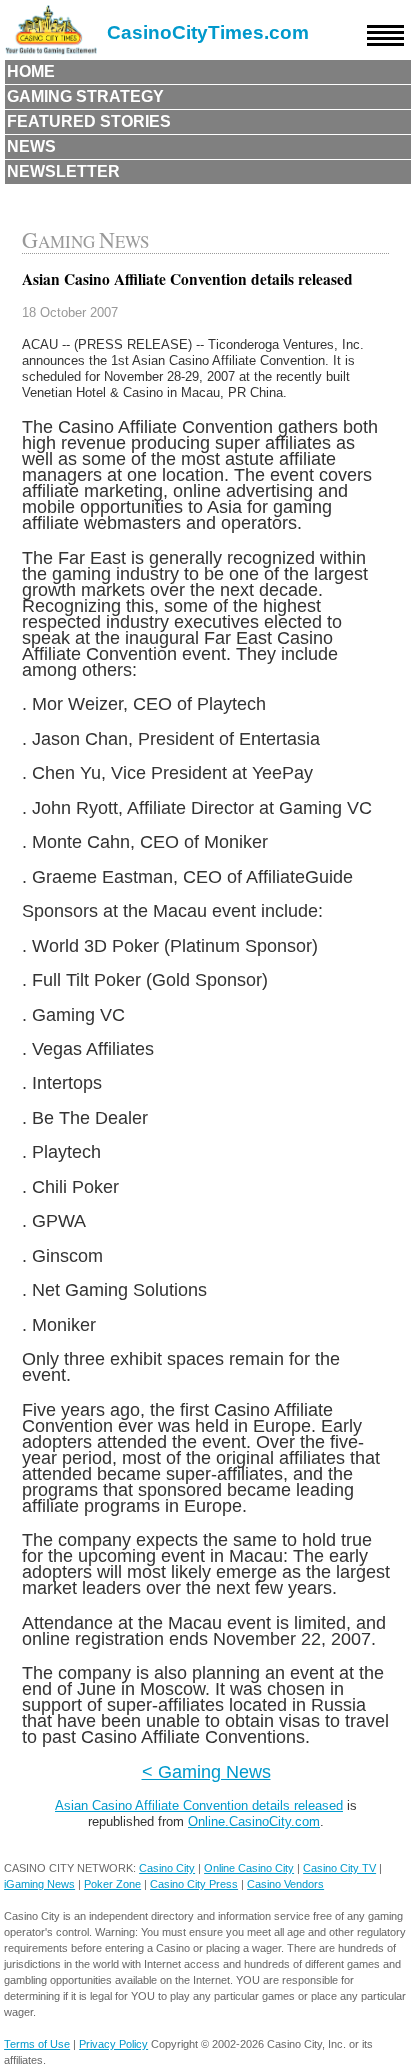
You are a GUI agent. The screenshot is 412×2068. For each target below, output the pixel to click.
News (31, 146)
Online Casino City (249, 1868)
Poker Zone (112, 1884)
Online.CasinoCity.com (254, 1821)
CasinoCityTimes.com (208, 32)
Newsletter (63, 171)
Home (31, 71)
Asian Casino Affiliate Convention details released (199, 1805)
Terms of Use (37, 2044)
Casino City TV (339, 1868)
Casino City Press (194, 1884)
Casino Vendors (285, 1884)
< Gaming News (206, 1771)
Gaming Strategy (85, 96)
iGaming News (39, 1884)
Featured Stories (89, 121)
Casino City (167, 1868)
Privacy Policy (113, 2044)
